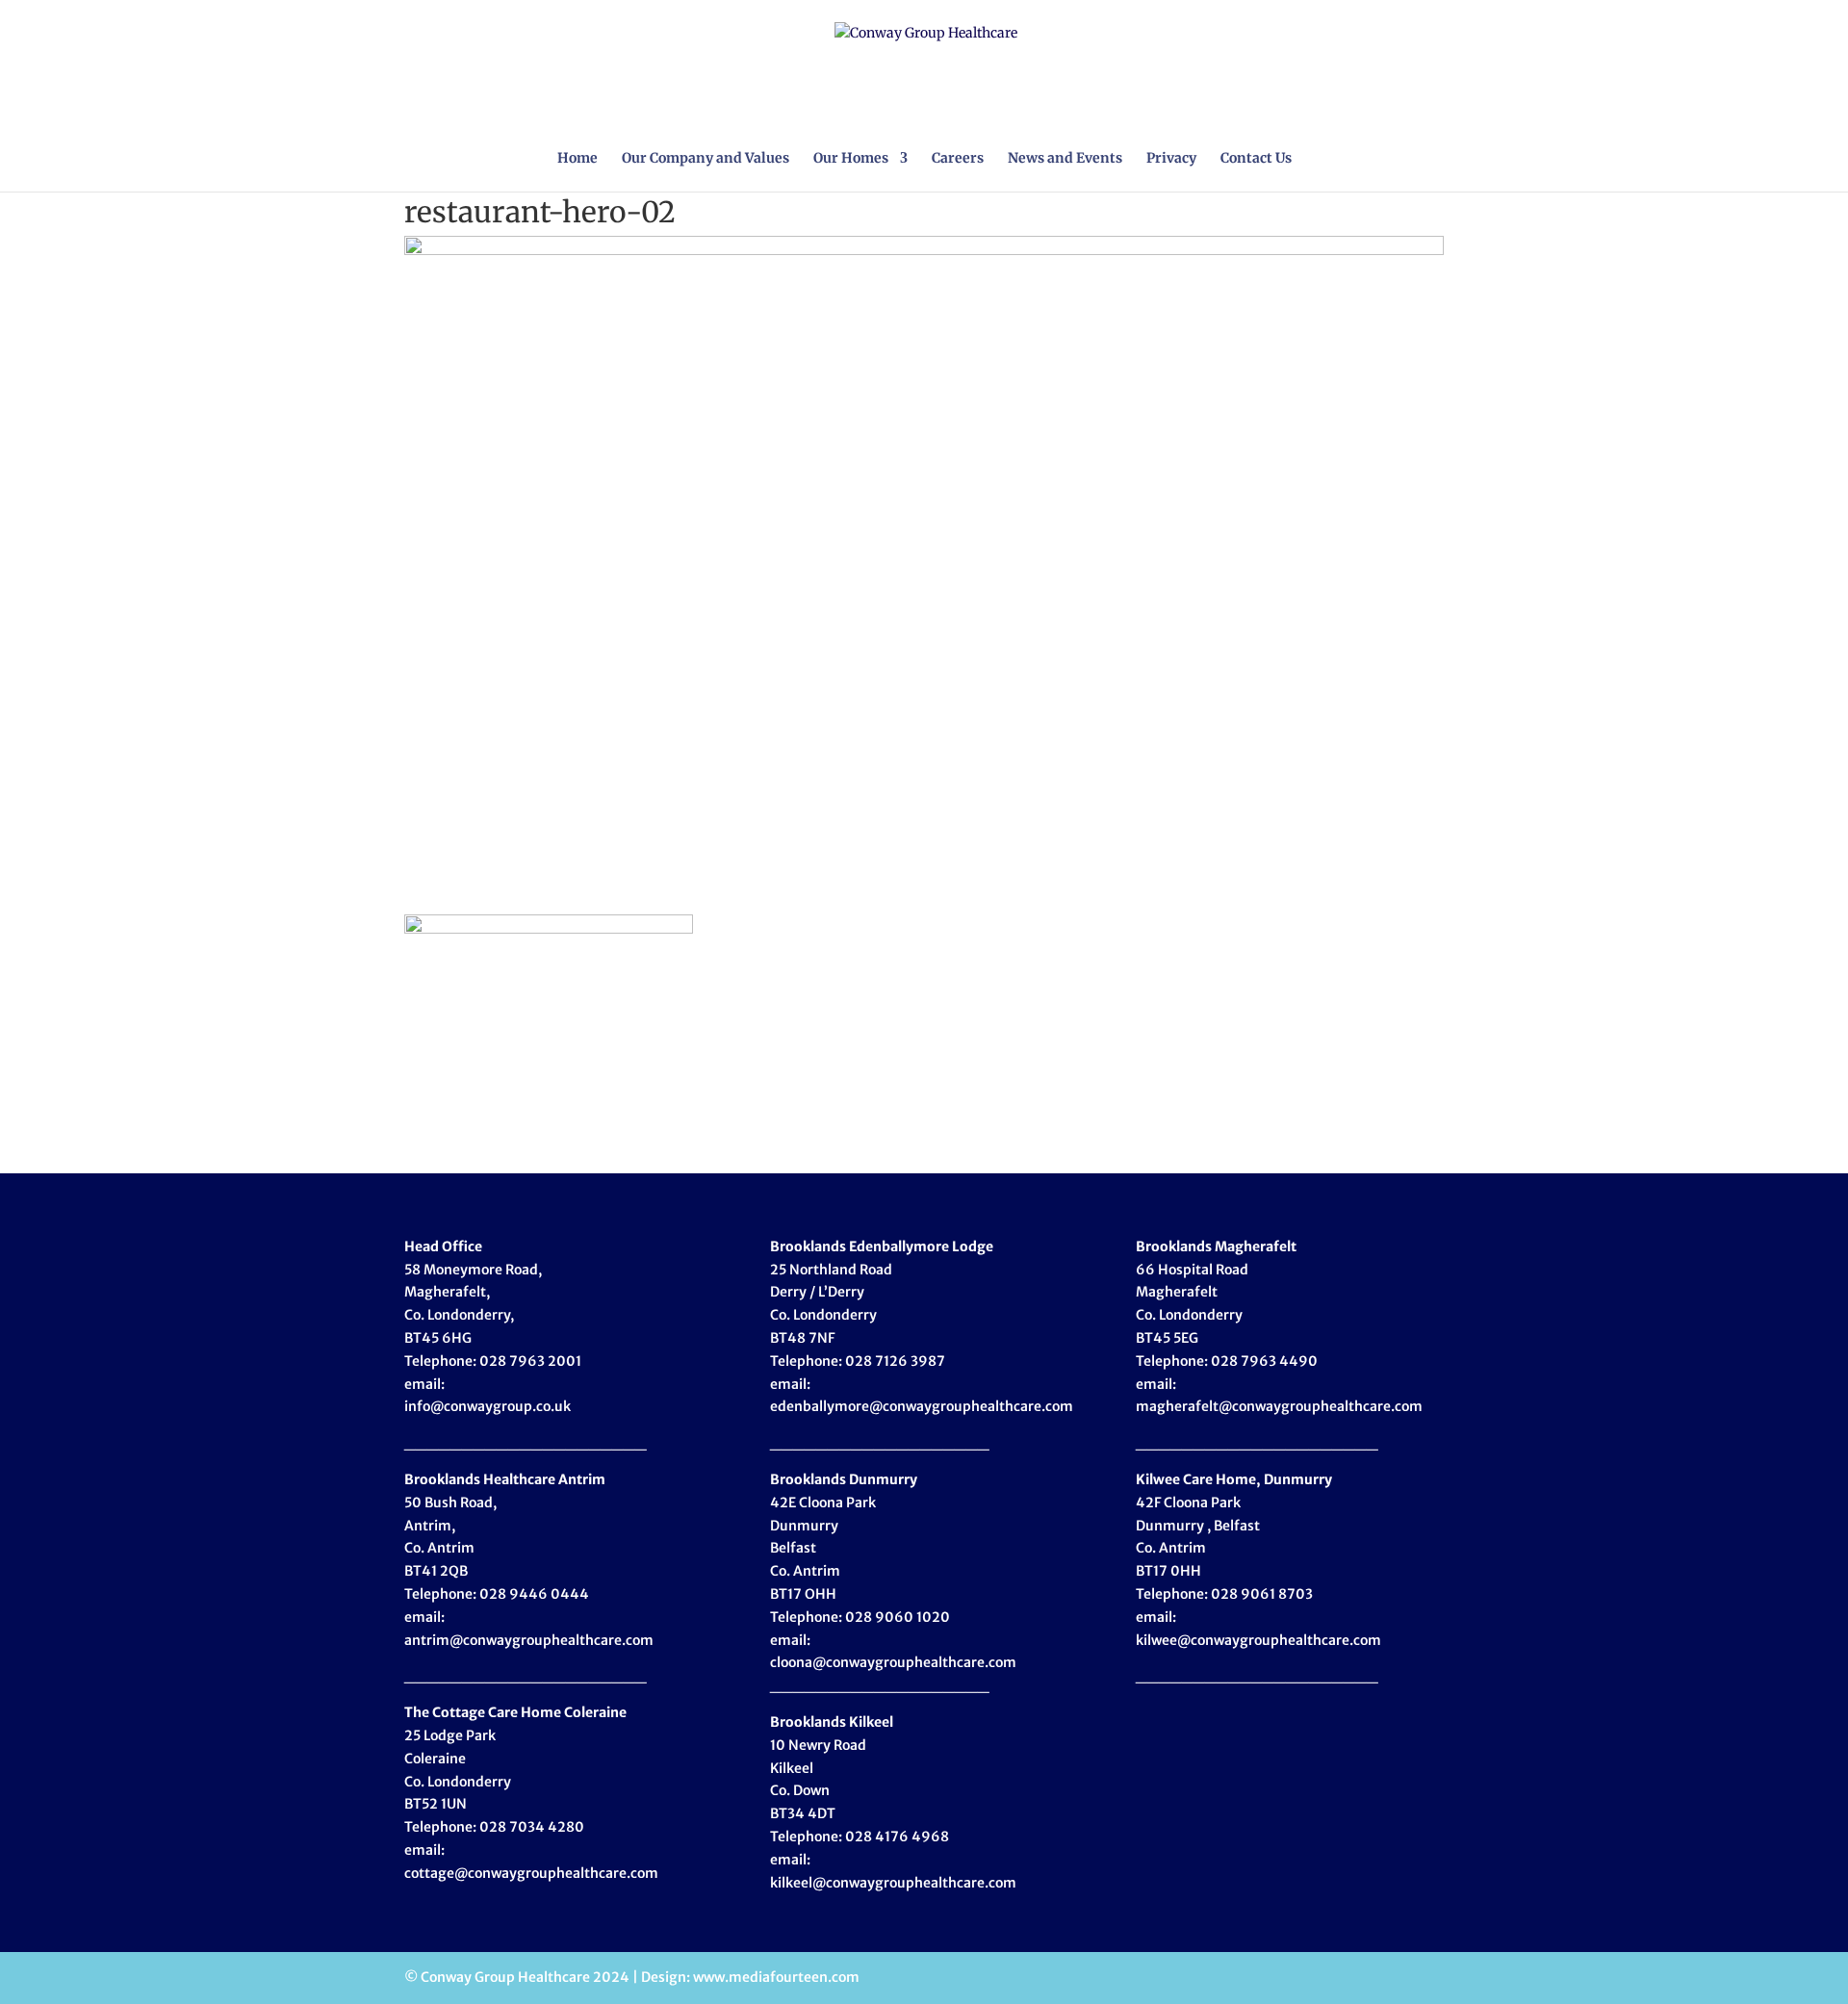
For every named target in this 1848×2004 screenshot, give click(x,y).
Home (577, 159)
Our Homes (851, 159)
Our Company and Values (706, 159)
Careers (958, 159)
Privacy (1171, 159)
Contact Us (1256, 159)
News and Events (1065, 159)
